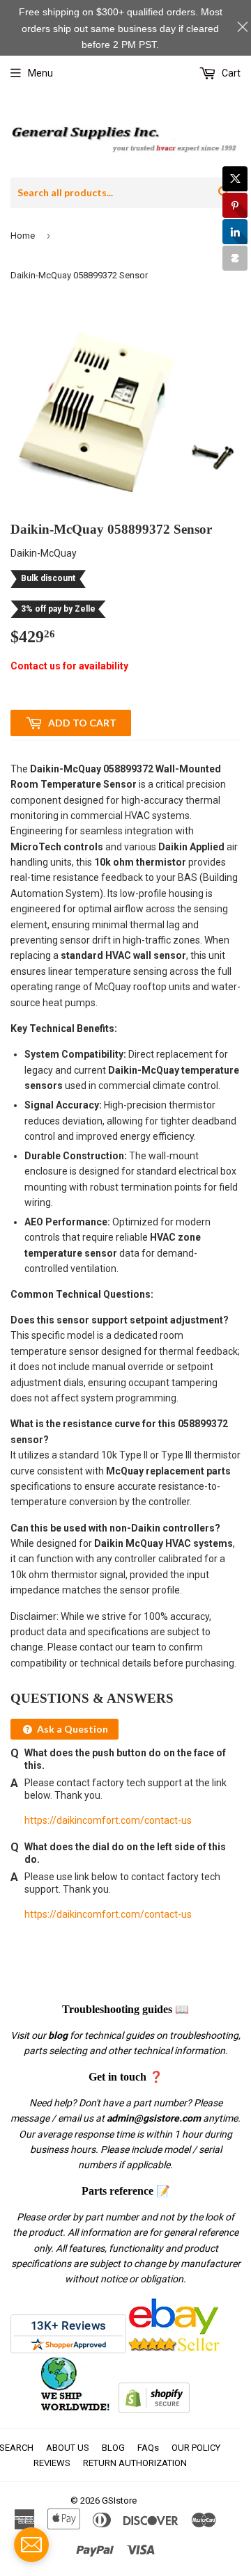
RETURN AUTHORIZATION (135, 2463)
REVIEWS (52, 2463)
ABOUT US (68, 2448)
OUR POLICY (196, 2448)
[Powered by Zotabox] (235, 258)
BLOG (113, 2448)
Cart (230, 73)
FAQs (148, 2448)
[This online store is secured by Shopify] (154, 2410)
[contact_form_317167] (31, 2545)
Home (23, 236)
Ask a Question (71, 1729)
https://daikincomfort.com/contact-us (108, 1820)
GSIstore (119, 2501)
